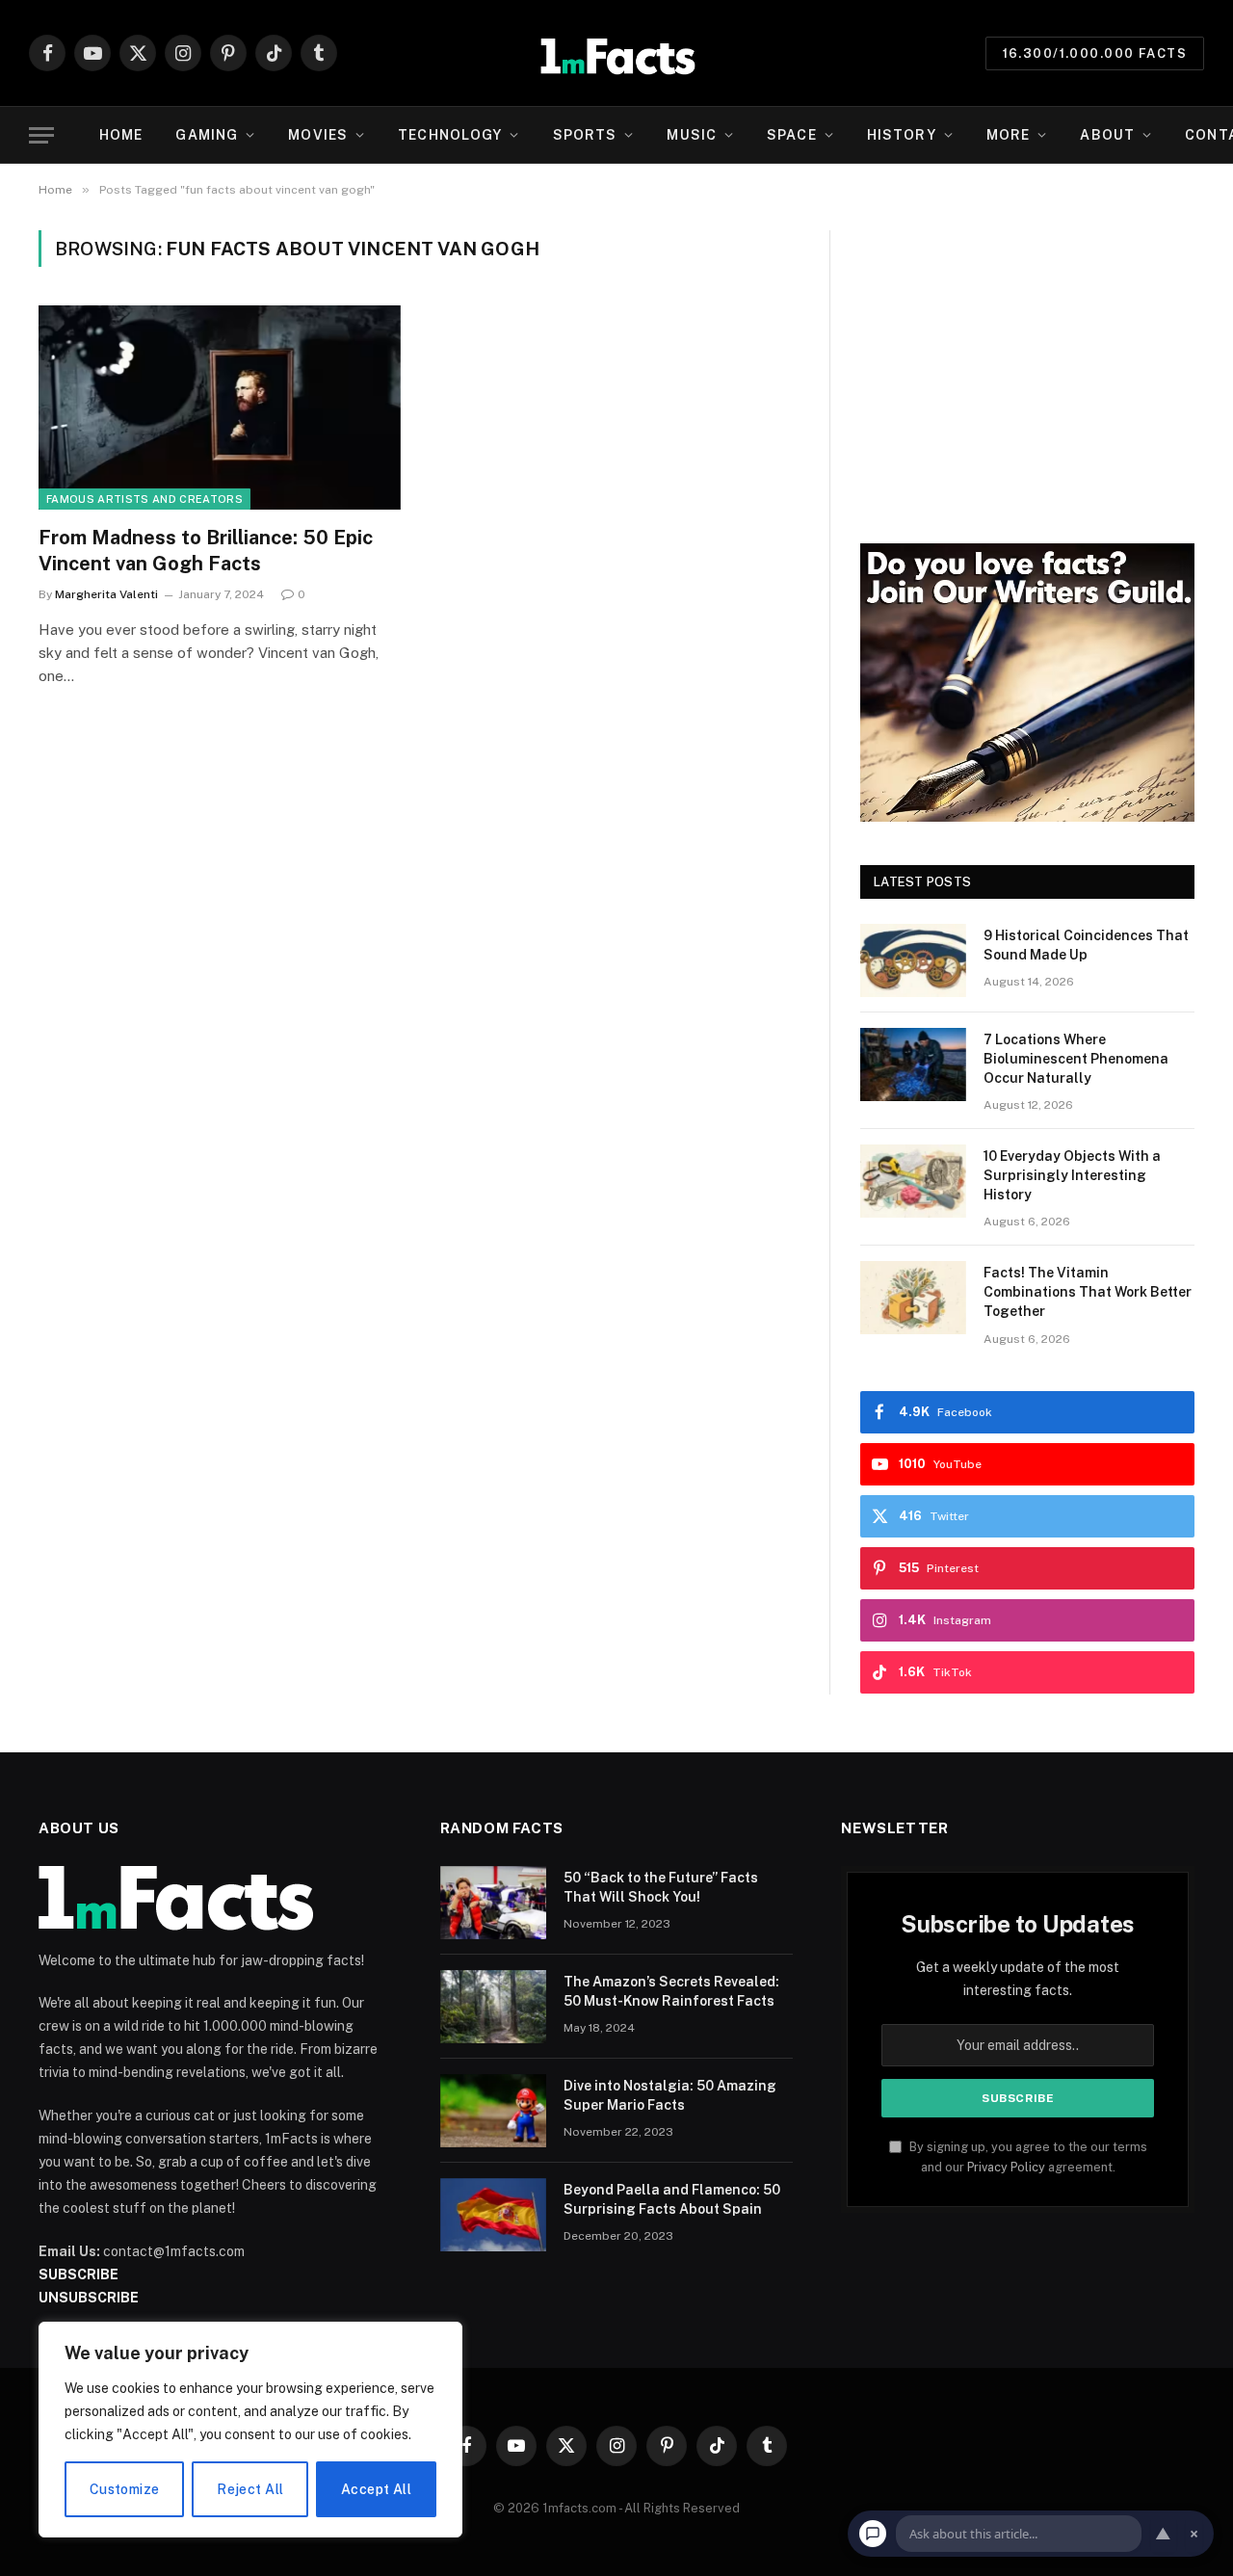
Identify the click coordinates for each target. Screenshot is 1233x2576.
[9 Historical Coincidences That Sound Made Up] (913, 960)
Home (121, 135)
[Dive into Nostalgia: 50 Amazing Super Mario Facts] (493, 2111)
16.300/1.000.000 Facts (1095, 53)
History (902, 135)
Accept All (376, 2489)
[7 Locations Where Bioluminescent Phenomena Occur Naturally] (913, 1065)
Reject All (250, 2489)
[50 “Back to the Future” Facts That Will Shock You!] (493, 1903)
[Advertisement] (1027, 365)
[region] (250, 2430)
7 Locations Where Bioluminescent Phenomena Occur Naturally (1076, 1059)
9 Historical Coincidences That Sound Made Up (1086, 945)
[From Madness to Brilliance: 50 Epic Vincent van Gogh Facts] (220, 407)
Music (692, 135)
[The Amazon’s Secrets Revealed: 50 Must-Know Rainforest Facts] (493, 2007)
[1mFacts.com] (617, 53)
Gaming (207, 135)
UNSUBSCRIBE (89, 2298)
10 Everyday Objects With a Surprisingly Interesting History (1072, 1175)
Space (792, 135)
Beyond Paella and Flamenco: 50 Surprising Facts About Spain (672, 2199)
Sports (585, 135)
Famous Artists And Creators (144, 499)
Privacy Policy (1006, 2167)
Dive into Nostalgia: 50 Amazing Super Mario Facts (670, 2095)
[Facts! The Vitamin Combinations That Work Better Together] (913, 1298)
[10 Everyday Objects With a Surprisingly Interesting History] (913, 1181)
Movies (318, 135)
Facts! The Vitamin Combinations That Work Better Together (1088, 1292)
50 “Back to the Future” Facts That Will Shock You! (661, 1887)
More (1008, 135)
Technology (450, 135)
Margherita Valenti (106, 594)
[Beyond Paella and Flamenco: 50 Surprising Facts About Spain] (493, 2215)
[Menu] (41, 135)
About (1107, 135)
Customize (125, 2489)
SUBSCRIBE (79, 2274)
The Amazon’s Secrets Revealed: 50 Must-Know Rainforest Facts (671, 1991)
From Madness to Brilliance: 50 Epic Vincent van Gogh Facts (206, 551)
